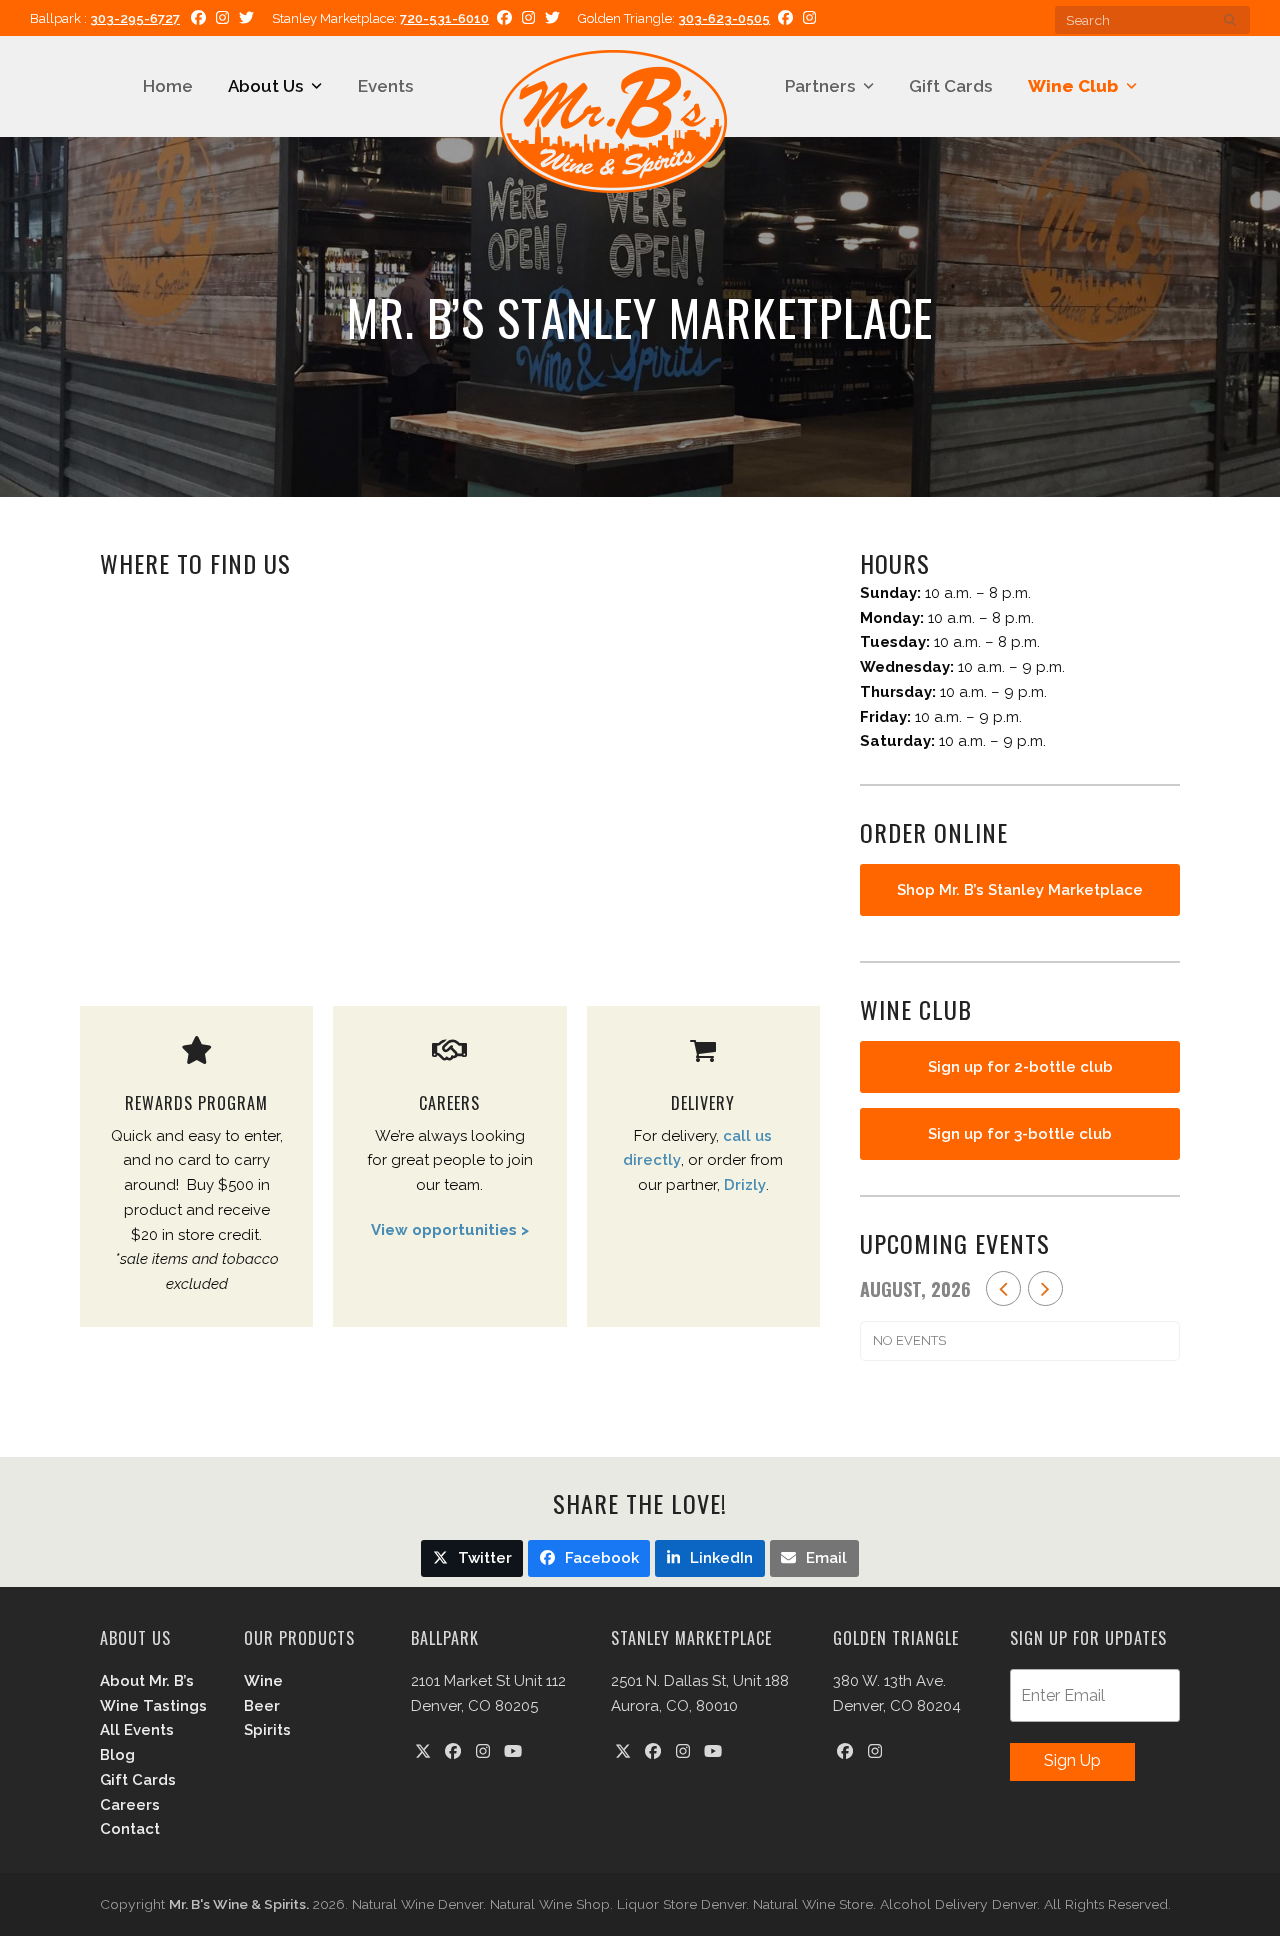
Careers (130, 1805)
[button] (472, 1558)
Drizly (745, 1185)
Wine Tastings (153, 1706)
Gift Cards (138, 1780)
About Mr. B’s (147, 1681)
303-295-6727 (135, 18)
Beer (262, 1706)
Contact (130, 1829)
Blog (117, 1755)
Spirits (267, 1730)
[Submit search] (1230, 20)
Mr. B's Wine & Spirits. (239, 1904)
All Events (137, 1730)
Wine (263, 1681)
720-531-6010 (444, 18)
